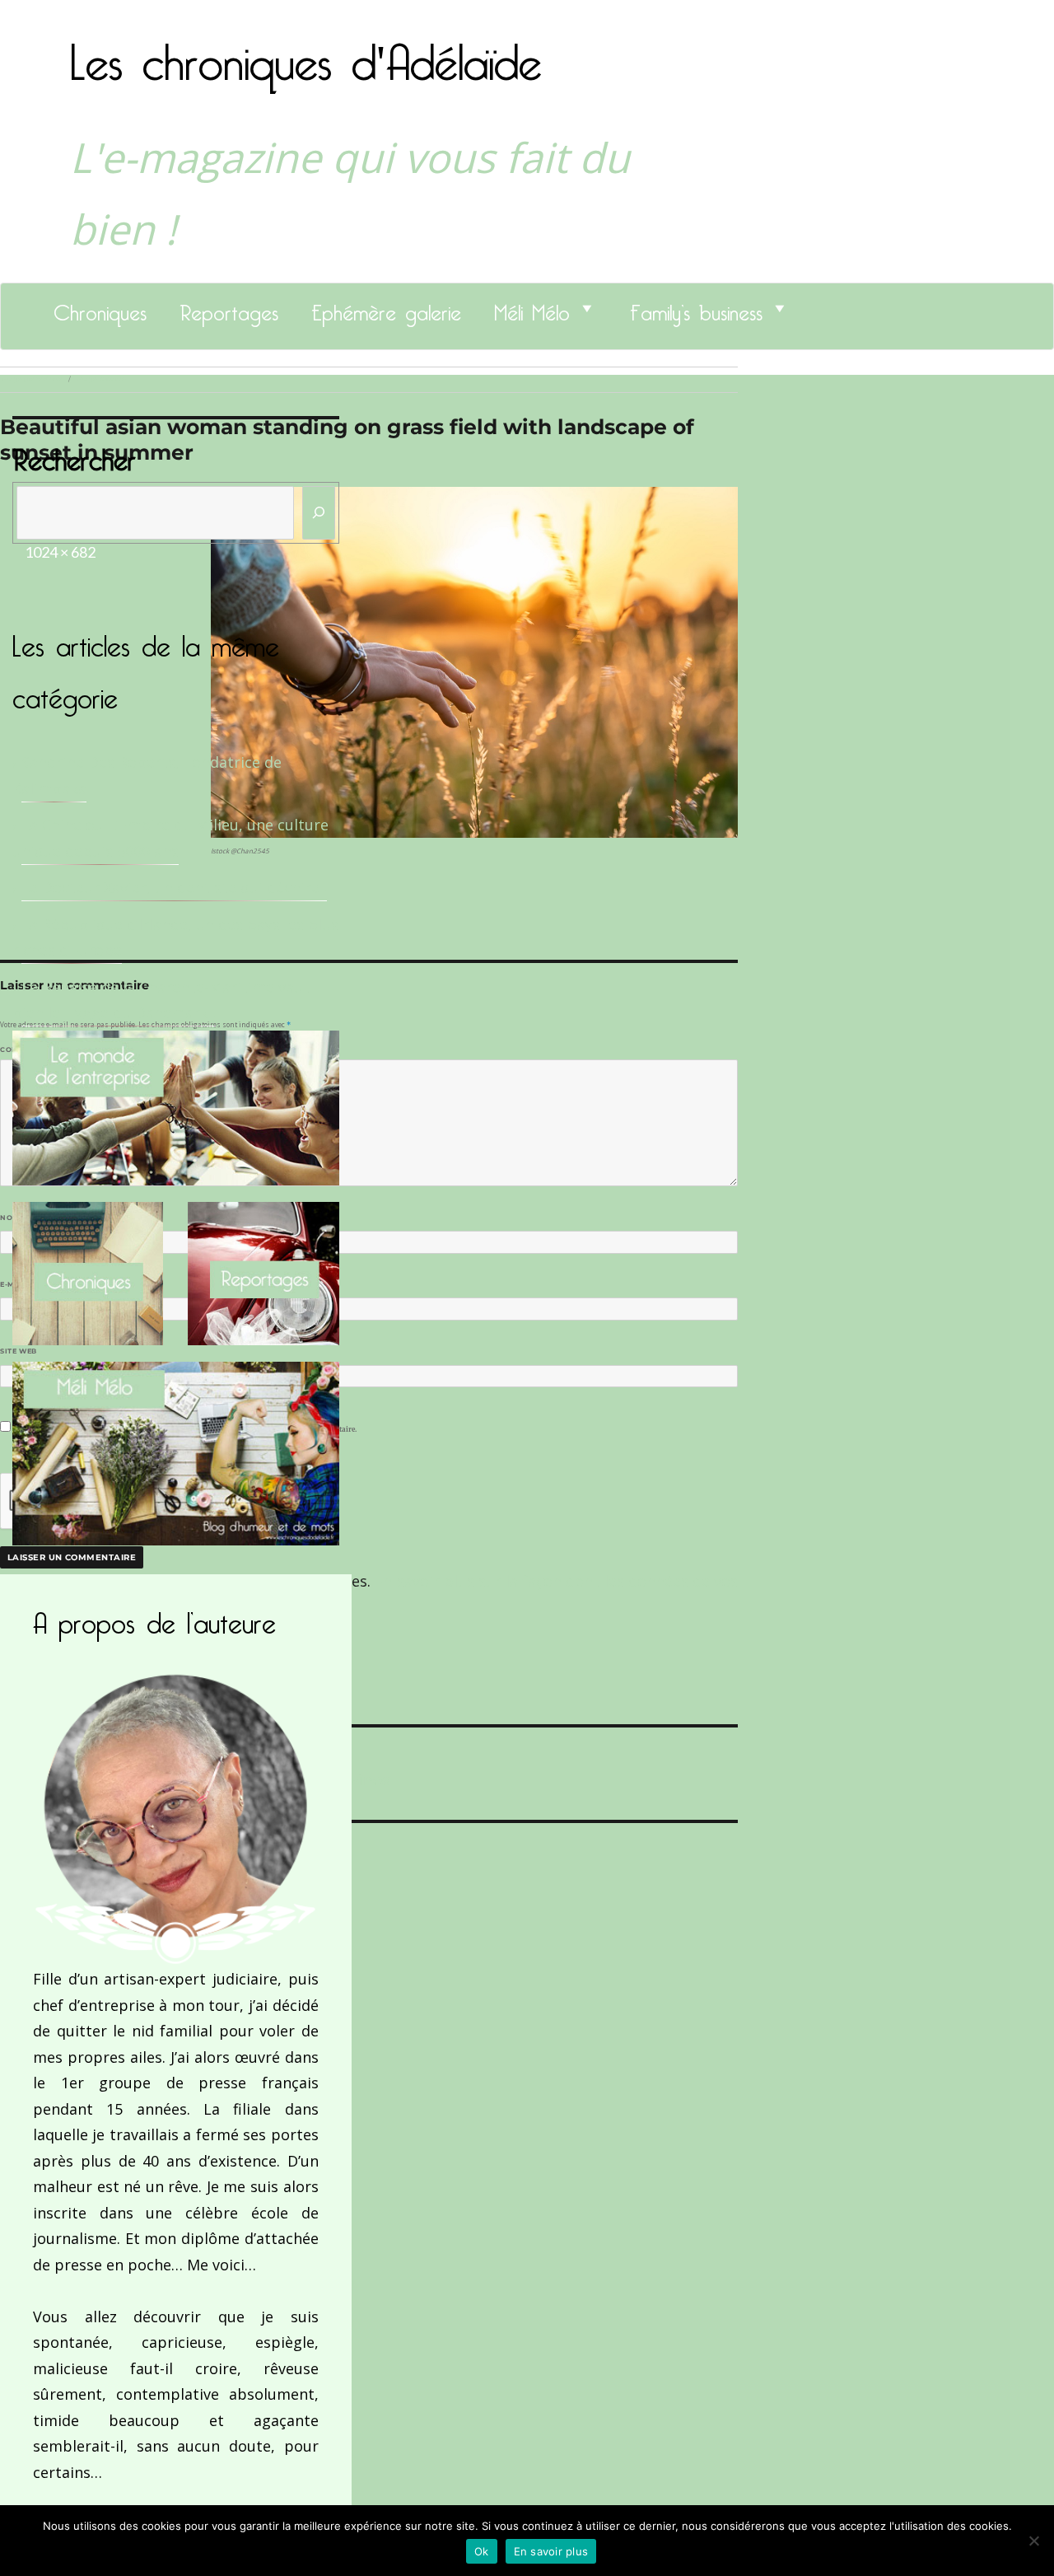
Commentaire (33, 1050)
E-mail (17, 1284)
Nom (13, 1218)
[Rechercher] (319, 513)
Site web (19, 1351)
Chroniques (100, 308)
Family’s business (696, 308)
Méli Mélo (532, 308)
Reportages (229, 308)
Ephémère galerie (386, 308)
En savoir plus (551, 2551)
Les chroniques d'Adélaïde (306, 52)
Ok (482, 2551)
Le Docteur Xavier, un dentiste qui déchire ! (174, 887)
